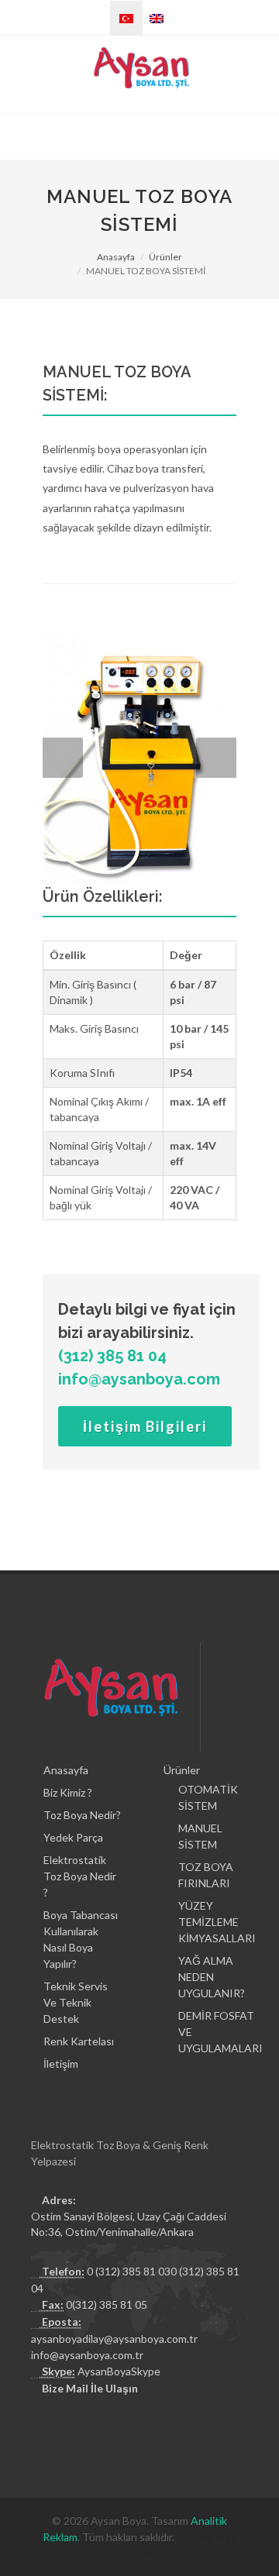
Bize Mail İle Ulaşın (90, 2388)
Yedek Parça (73, 1837)
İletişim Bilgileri (145, 1426)
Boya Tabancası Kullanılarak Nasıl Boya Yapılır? (81, 1939)
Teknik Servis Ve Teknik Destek (76, 2002)
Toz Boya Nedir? (82, 1815)
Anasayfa (116, 257)
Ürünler (165, 257)
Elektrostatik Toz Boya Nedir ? (80, 1876)
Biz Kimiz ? (68, 1792)
